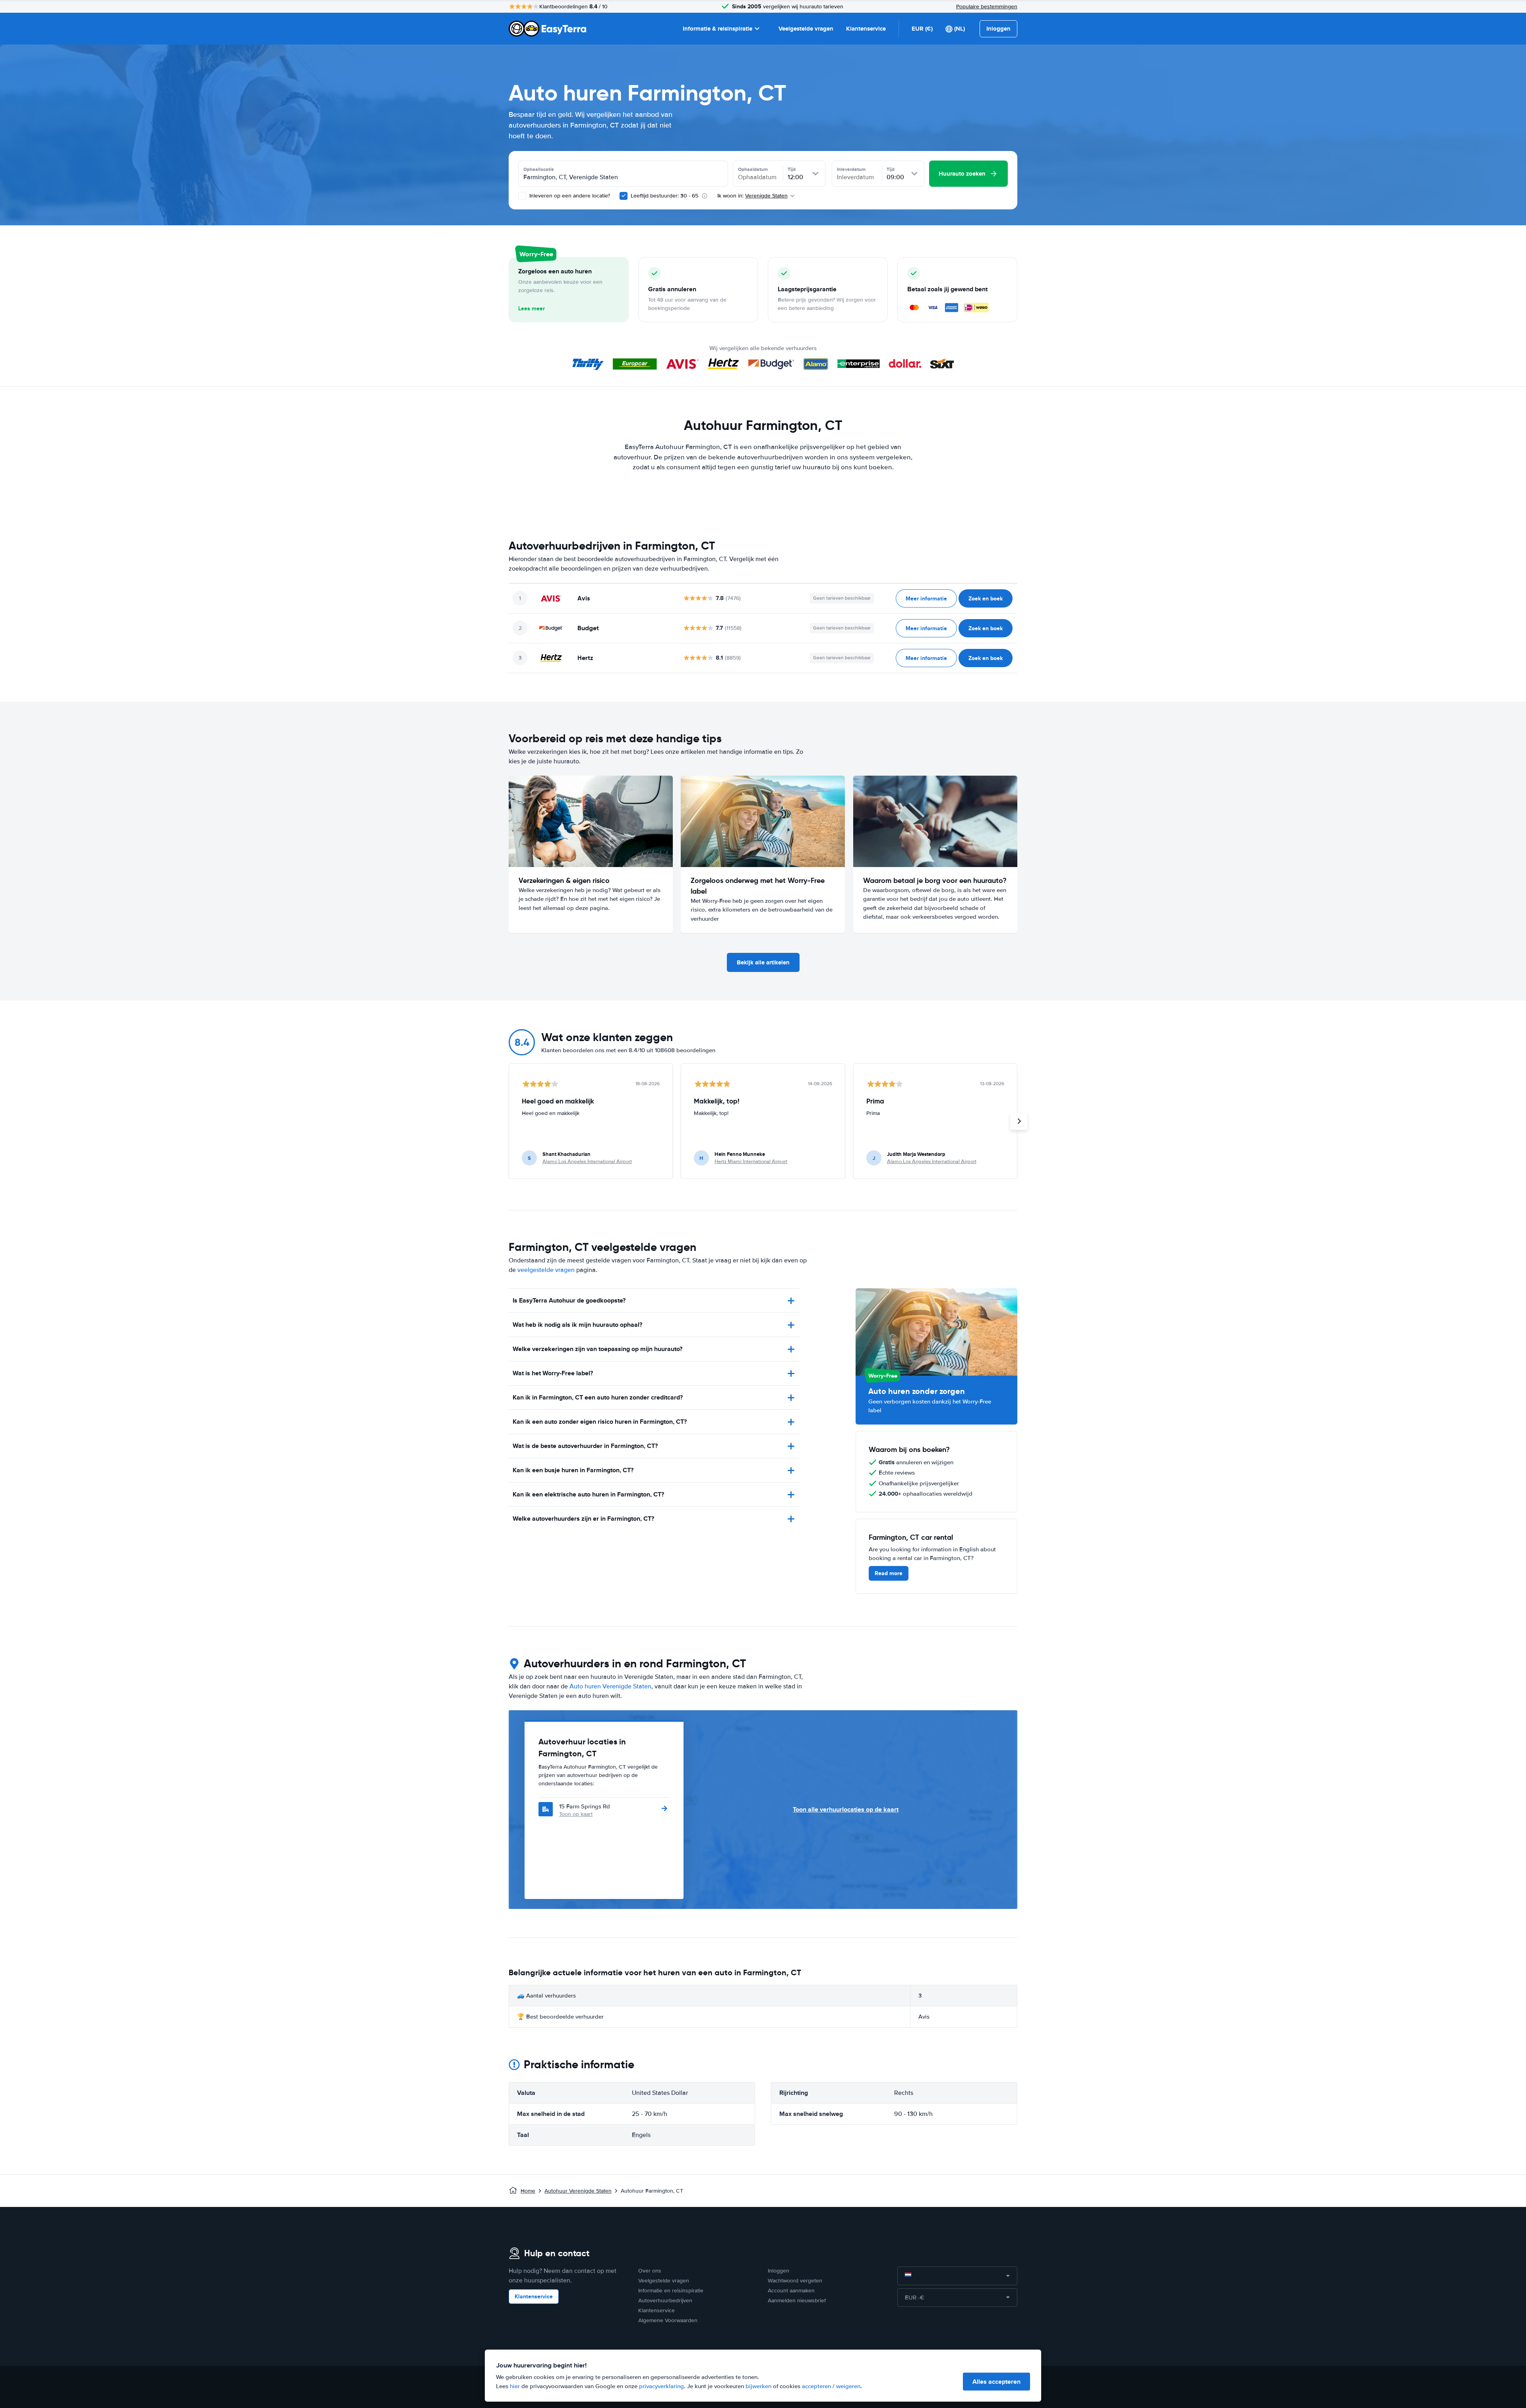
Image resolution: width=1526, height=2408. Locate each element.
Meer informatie (926, 598)
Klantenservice (866, 29)
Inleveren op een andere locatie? (569, 196)
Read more (889, 1573)
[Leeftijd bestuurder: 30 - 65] (624, 196)
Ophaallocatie (539, 169)
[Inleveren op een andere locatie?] (522, 196)
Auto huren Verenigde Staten (610, 1686)
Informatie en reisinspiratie (671, 2291)
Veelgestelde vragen (806, 29)
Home (528, 2191)
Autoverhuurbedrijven (665, 2301)
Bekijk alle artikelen (763, 962)
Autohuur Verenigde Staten (578, 2191)
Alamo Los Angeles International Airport (587, 1161)
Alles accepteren (996, 2382)
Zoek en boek (986, 598)
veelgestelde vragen (546, 1270)
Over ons (650, 2271)
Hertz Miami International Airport (751, 1161)
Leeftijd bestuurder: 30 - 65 (664, 196)
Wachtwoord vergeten (795, 2281)
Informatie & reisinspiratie (717, 29)
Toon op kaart (576, 1814)
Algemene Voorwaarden (668, 2320)
